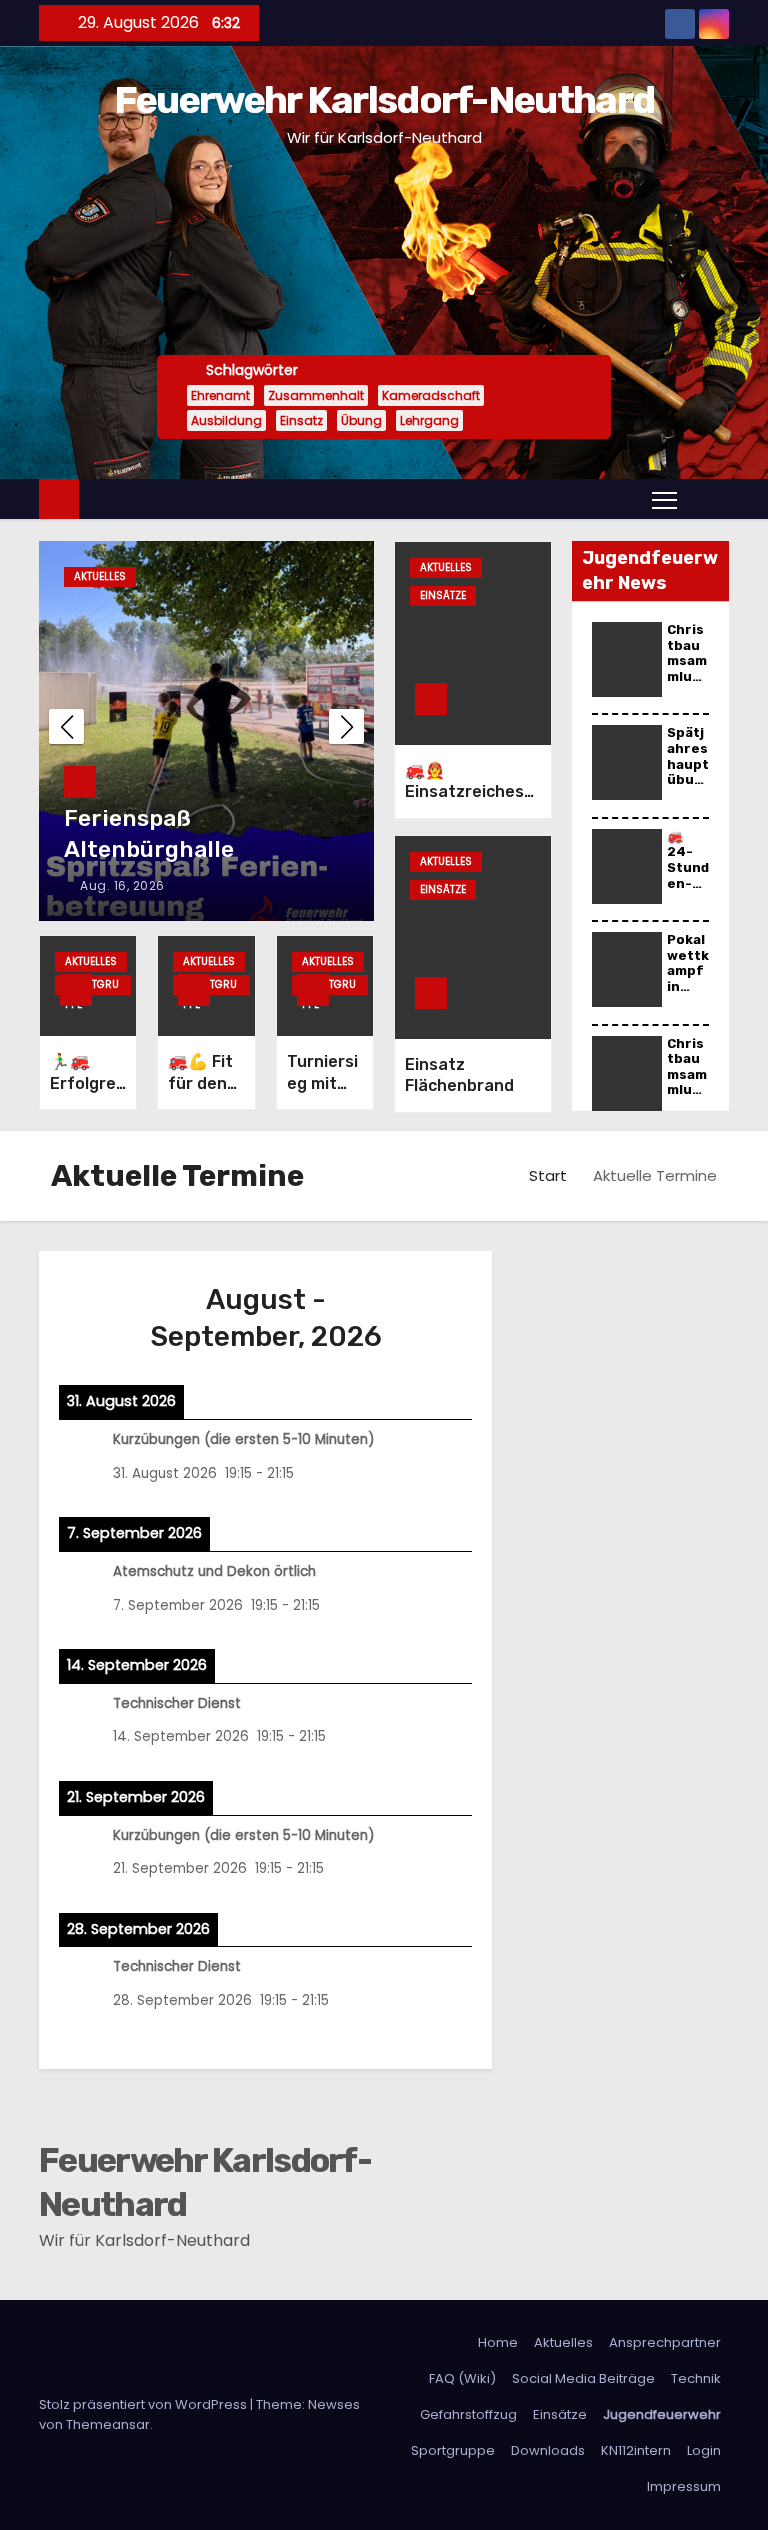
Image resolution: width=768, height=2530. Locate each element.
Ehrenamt (220, 395)
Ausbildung (226, 420)
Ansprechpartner (665, 2342)
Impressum (684, 2486)
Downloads (548, 2450)
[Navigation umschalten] (664, 499)
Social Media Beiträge (583, 2378)
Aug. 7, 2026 (119, 885)
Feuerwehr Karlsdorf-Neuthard (384, 100)
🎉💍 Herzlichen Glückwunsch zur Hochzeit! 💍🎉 (160, 818)
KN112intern (636, 2450)
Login (704, 2450)
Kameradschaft (431, 395)
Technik (696, 2378)
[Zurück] (100, 1318)
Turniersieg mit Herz (322, 1083)
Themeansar (108, 2424)
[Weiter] (431, 1318)
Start (548, 1175)
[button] (708, 498)
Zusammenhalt (316, 395)
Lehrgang (429, 420)
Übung (361, 420)
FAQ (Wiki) (462, 2378)
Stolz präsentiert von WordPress (144, 2404)
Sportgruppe (92, 986)
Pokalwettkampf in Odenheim (688, 978)
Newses (334, 2404)
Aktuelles (100, 576)
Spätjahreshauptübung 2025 (688, 771)
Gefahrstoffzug (468, 2414)
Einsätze (443, 595)
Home (498, 2342)
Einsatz (301, 420)
